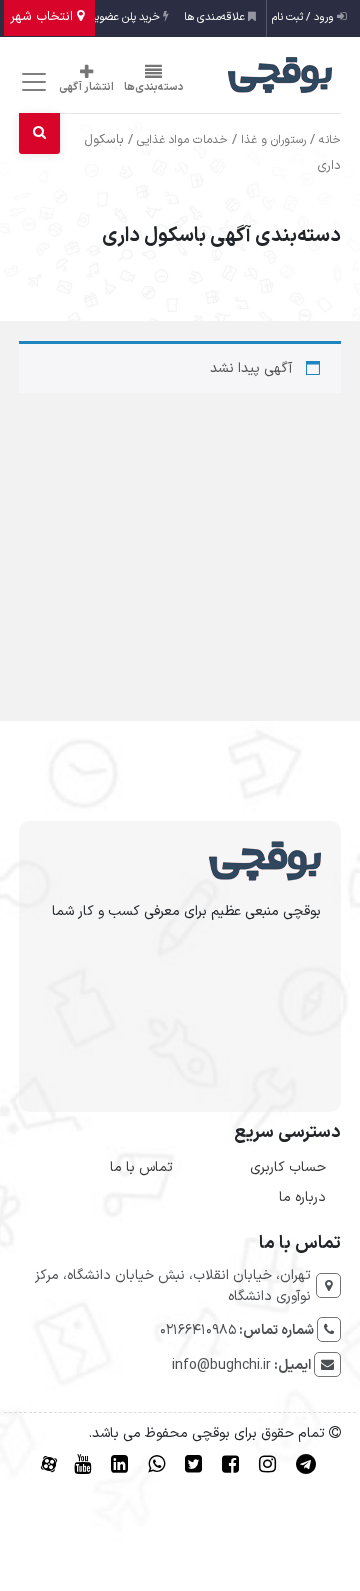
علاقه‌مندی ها (216, 17)
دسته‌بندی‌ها (154, 87)
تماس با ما (141, 1167)
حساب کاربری (288, 1167)
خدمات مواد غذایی (182, 140)
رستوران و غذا (273, 140)
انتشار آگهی (86, 87)
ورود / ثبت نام (304, 17)
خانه (330, 140)
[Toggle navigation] (31, 82)
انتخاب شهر (43, 17)
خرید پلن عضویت (124, 17)
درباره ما (302, 1197)
